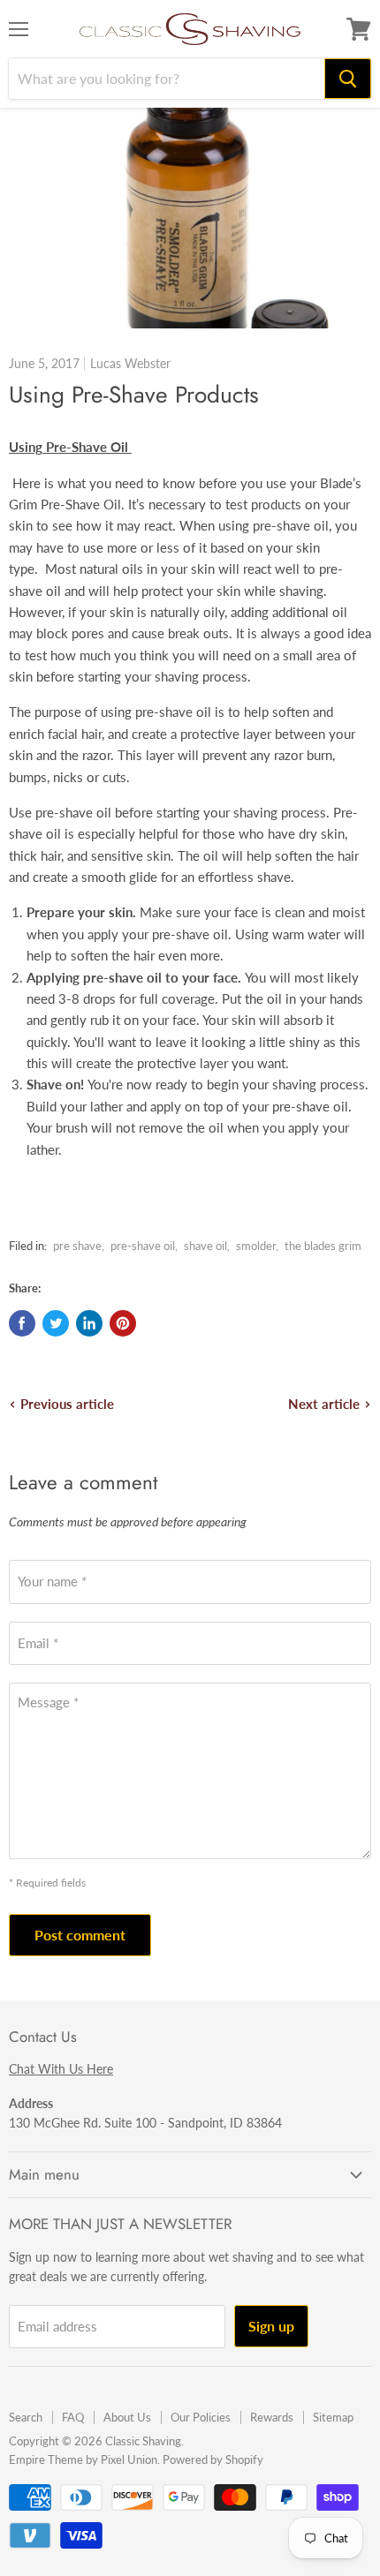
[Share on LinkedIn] (89, 1323)
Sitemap (333, 2417)
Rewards (272, 2417)
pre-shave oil (143, 1246)
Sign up (271, 2326)
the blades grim (323, 1246)
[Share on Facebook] (22, 1323)
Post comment (80, 1935)
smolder (256, 1246)
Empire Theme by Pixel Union (83, 2459)
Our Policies (201, 2417)
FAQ (73, 2417)
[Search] (348, 79)
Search (26, 2417)
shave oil (205, 1246)
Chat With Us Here (61, 2069)
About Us (127, 2417)
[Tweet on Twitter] (56, 1323)
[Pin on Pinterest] (123, 1323)
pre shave (77, 1246)
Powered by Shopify (213, 2459)
